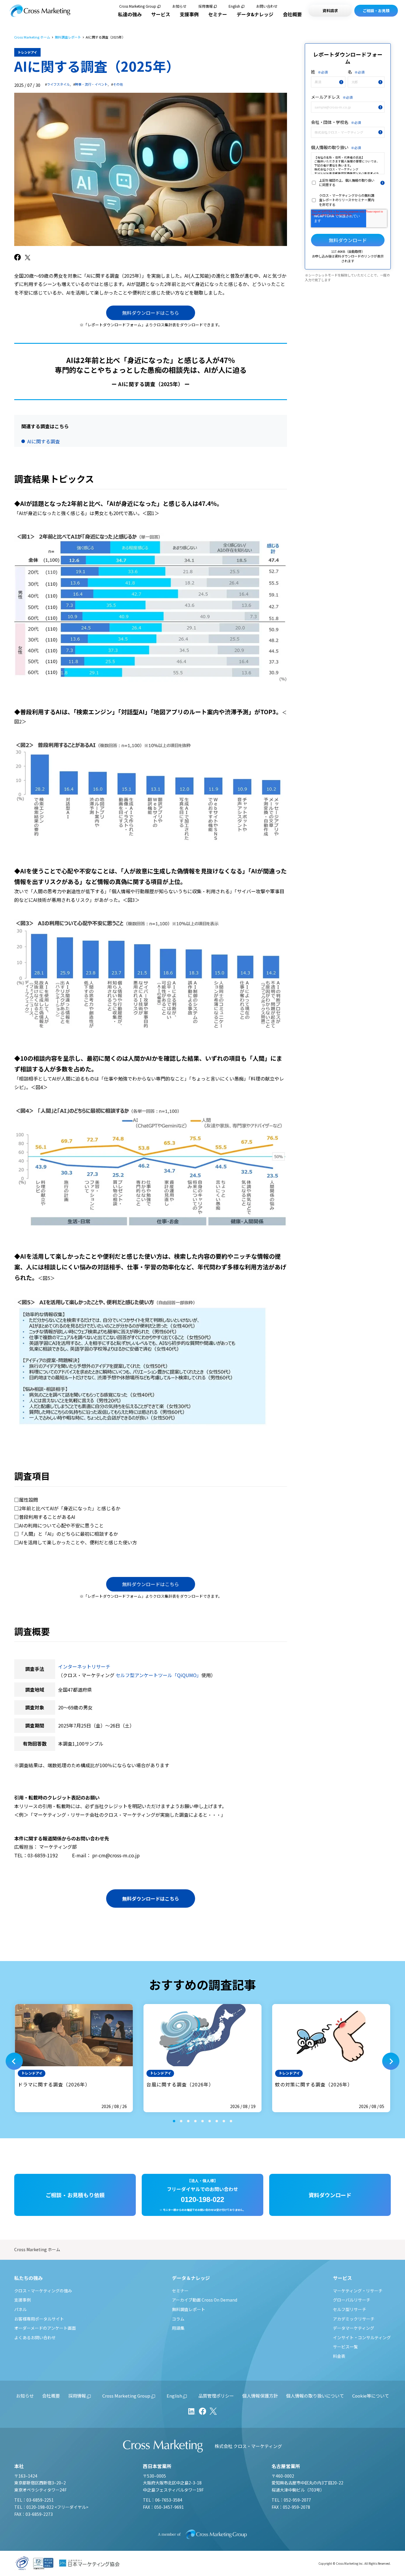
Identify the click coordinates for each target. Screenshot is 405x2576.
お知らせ (179, 6)
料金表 (339, 2356)
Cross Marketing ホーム (32, 37)
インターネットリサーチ (84, 1666)
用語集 (178, 2328)
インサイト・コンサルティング (362, 2337)
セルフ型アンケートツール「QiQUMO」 (158, 1675)
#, (58, 84)
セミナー (218, 14)
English (234, 6)
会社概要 (292, 14)
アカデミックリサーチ (354, 2319)
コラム (178, 2319)
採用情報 (205, 6)
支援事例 (189, 14)
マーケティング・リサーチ (358, 2291)
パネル (20, 2309)
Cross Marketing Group (138, 6)
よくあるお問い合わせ (35, 2337)
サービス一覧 (345, 2347)
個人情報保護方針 (260, 2396)
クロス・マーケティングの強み (43, 2291)
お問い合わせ (267, 6)
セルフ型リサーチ (350, 2309)
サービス (161, 14)
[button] (14, 2061)
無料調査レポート (68, 37)
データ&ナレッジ (255, 14)
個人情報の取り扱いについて (315, 2396)
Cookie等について (371, 2396)
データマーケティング (354, 2328)
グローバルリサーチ (352, 2300)
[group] (74, 2058)
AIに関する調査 (44, 441)
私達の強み (130, 14)
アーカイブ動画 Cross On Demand (205, 2300)
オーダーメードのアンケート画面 (45, 2328)
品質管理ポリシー (216, 2396)
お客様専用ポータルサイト (39, 2319)
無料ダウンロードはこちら (151, 313)
